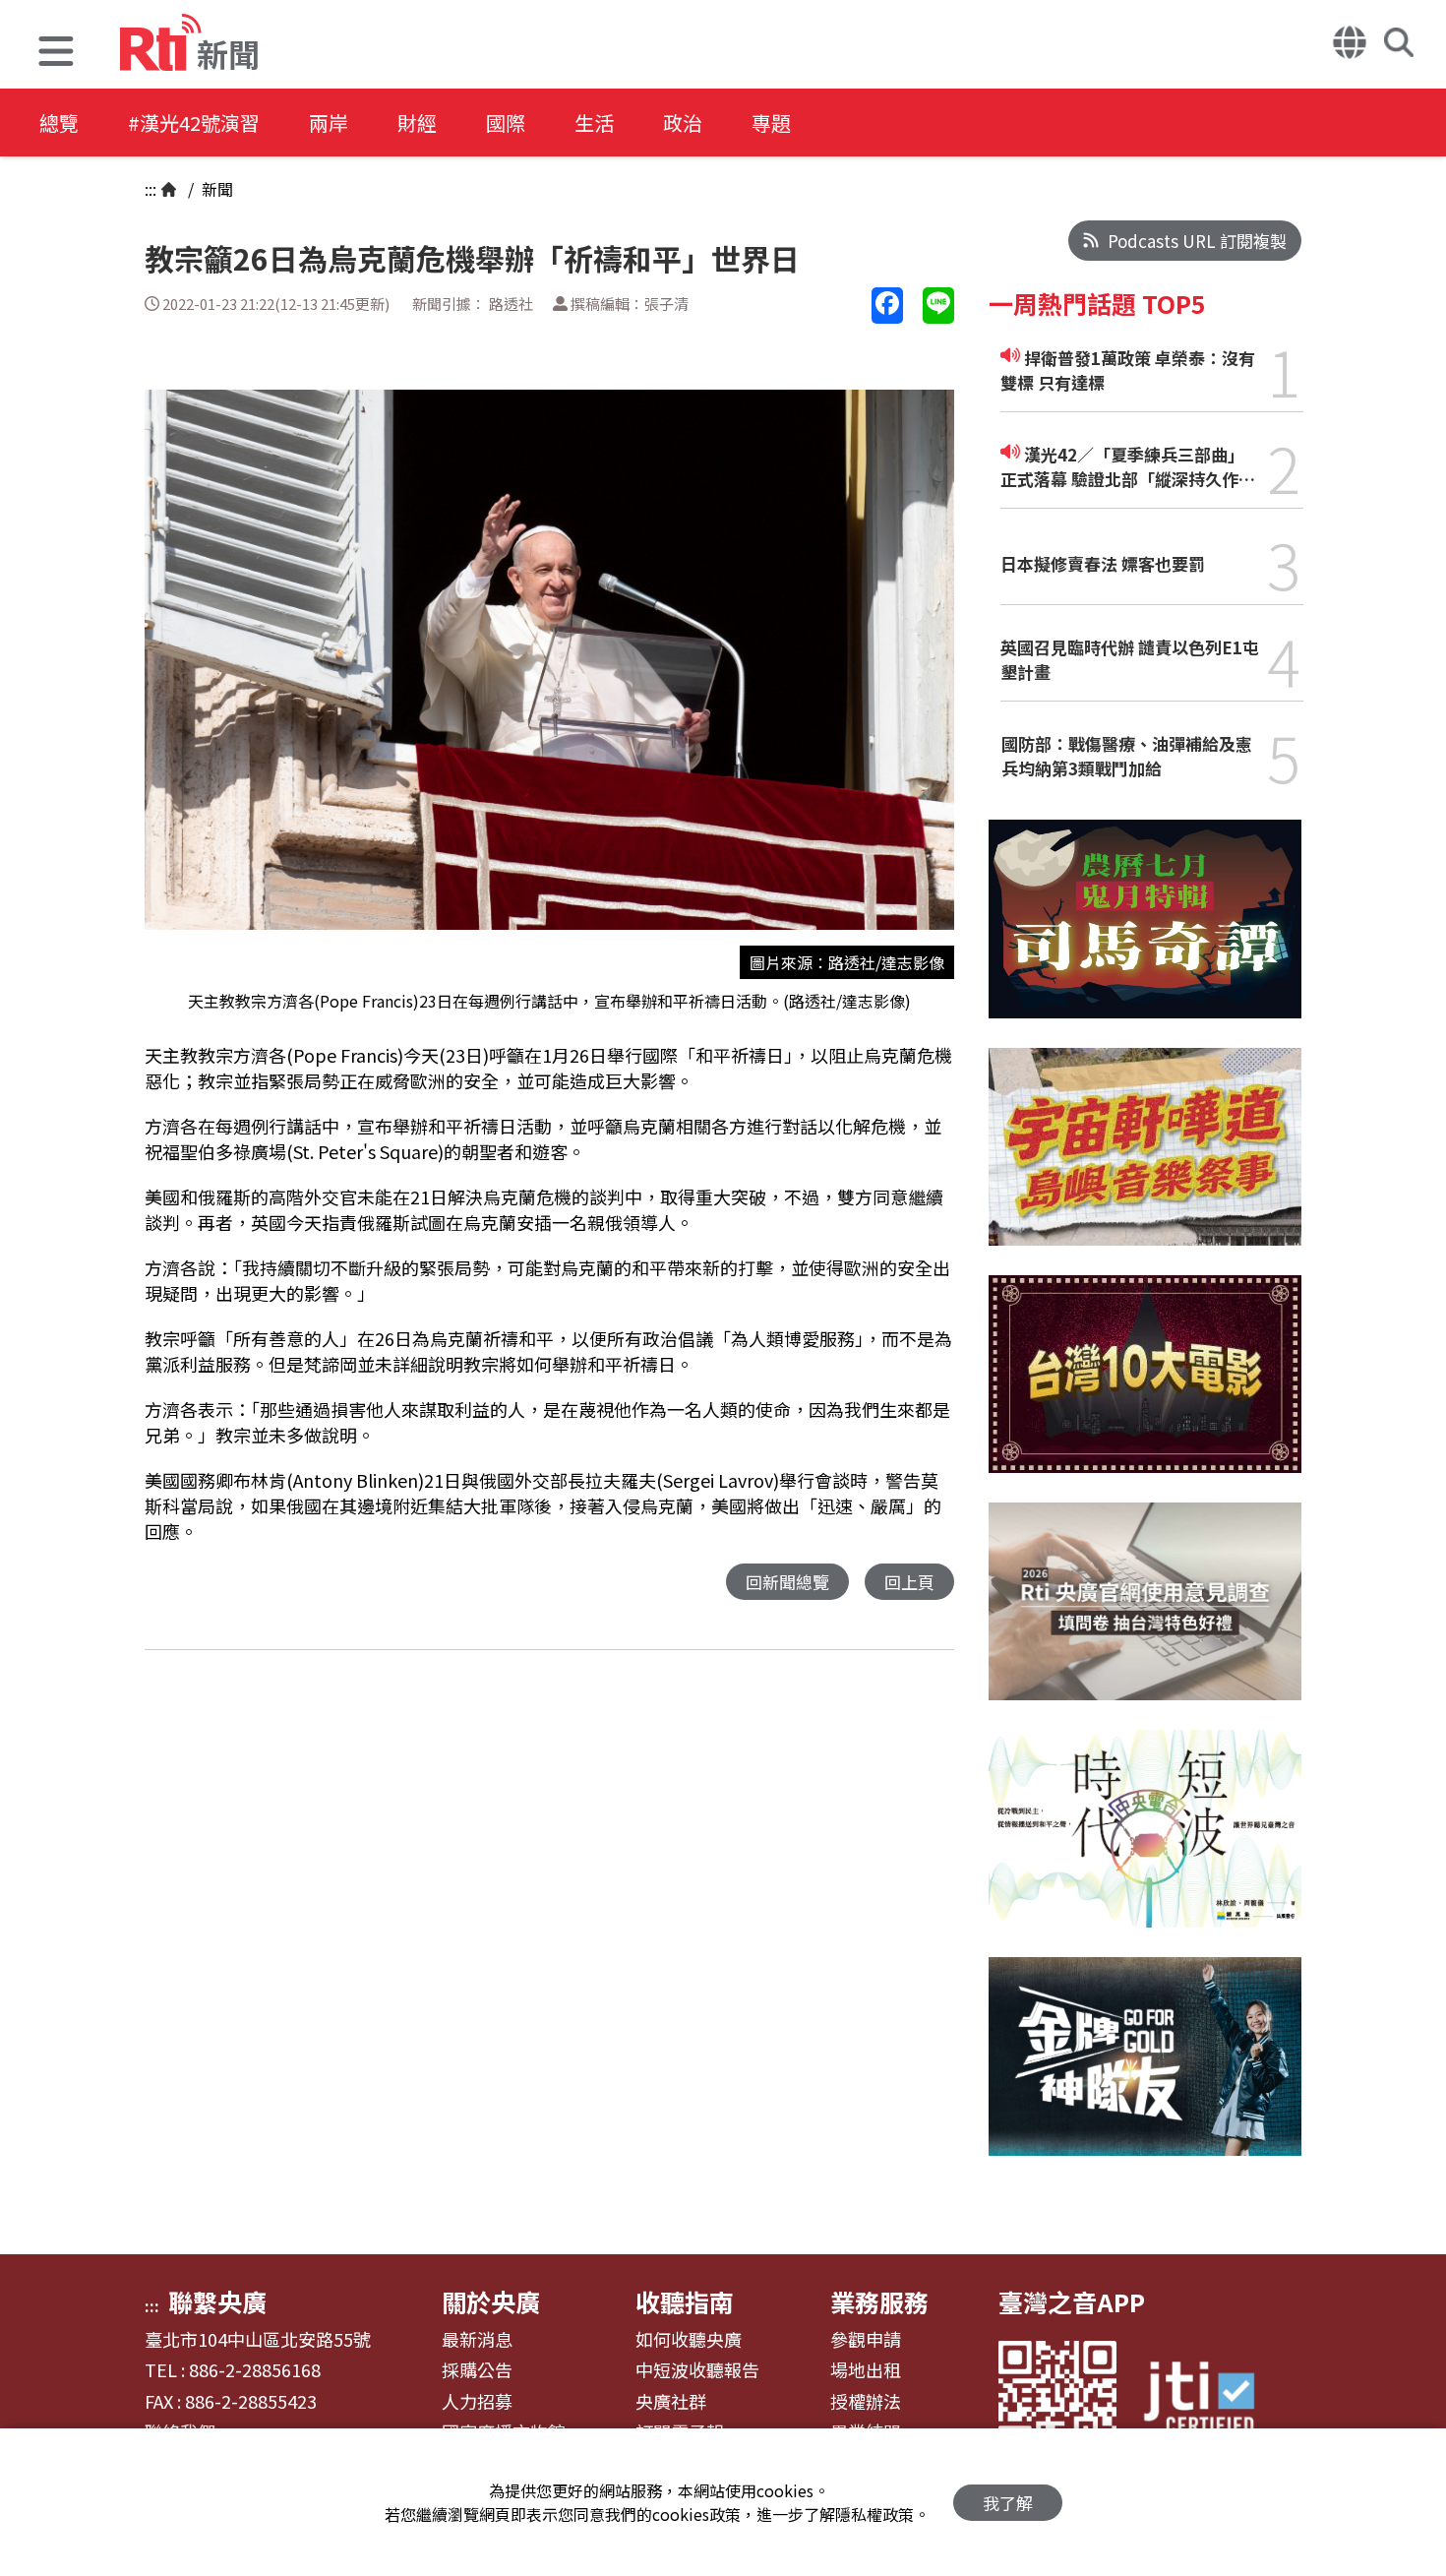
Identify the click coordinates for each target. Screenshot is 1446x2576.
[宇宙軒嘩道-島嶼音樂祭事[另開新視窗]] (1145, 1162)
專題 (771, 123)
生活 (594, 123)
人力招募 (477, 2402)
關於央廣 (491, 2301)
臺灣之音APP (1072, 2301)
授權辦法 (866, 2402)
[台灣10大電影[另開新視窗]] (1145, 1389)
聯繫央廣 (217, 2301)
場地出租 (866, 2370)
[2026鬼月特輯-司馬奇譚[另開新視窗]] (1145, 933)
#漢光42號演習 (194, 123)
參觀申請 (866, 2340)
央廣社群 (671, 2402)
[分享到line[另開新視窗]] (938, 306)
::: (151, 189)
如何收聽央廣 (689, 2340)
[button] (56, 54)
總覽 (59, 123)
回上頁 (909, 1582)
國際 (506, 123)
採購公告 (477, 2370)
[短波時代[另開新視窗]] (1145, 1843)
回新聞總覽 (787, 1582)
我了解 (1008, 2503)
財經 (417, 123)
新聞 (215, 189)
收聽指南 (685, 2301)
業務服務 (879, 2301)
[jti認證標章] (1211, 2400)
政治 (683, 123)
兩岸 (329, 123)
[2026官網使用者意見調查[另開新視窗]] (1145, 1616)
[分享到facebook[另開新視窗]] (887, 306)
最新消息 (477, 2340)
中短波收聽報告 (697, 2370)
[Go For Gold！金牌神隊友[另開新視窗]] (1145, 2071)
